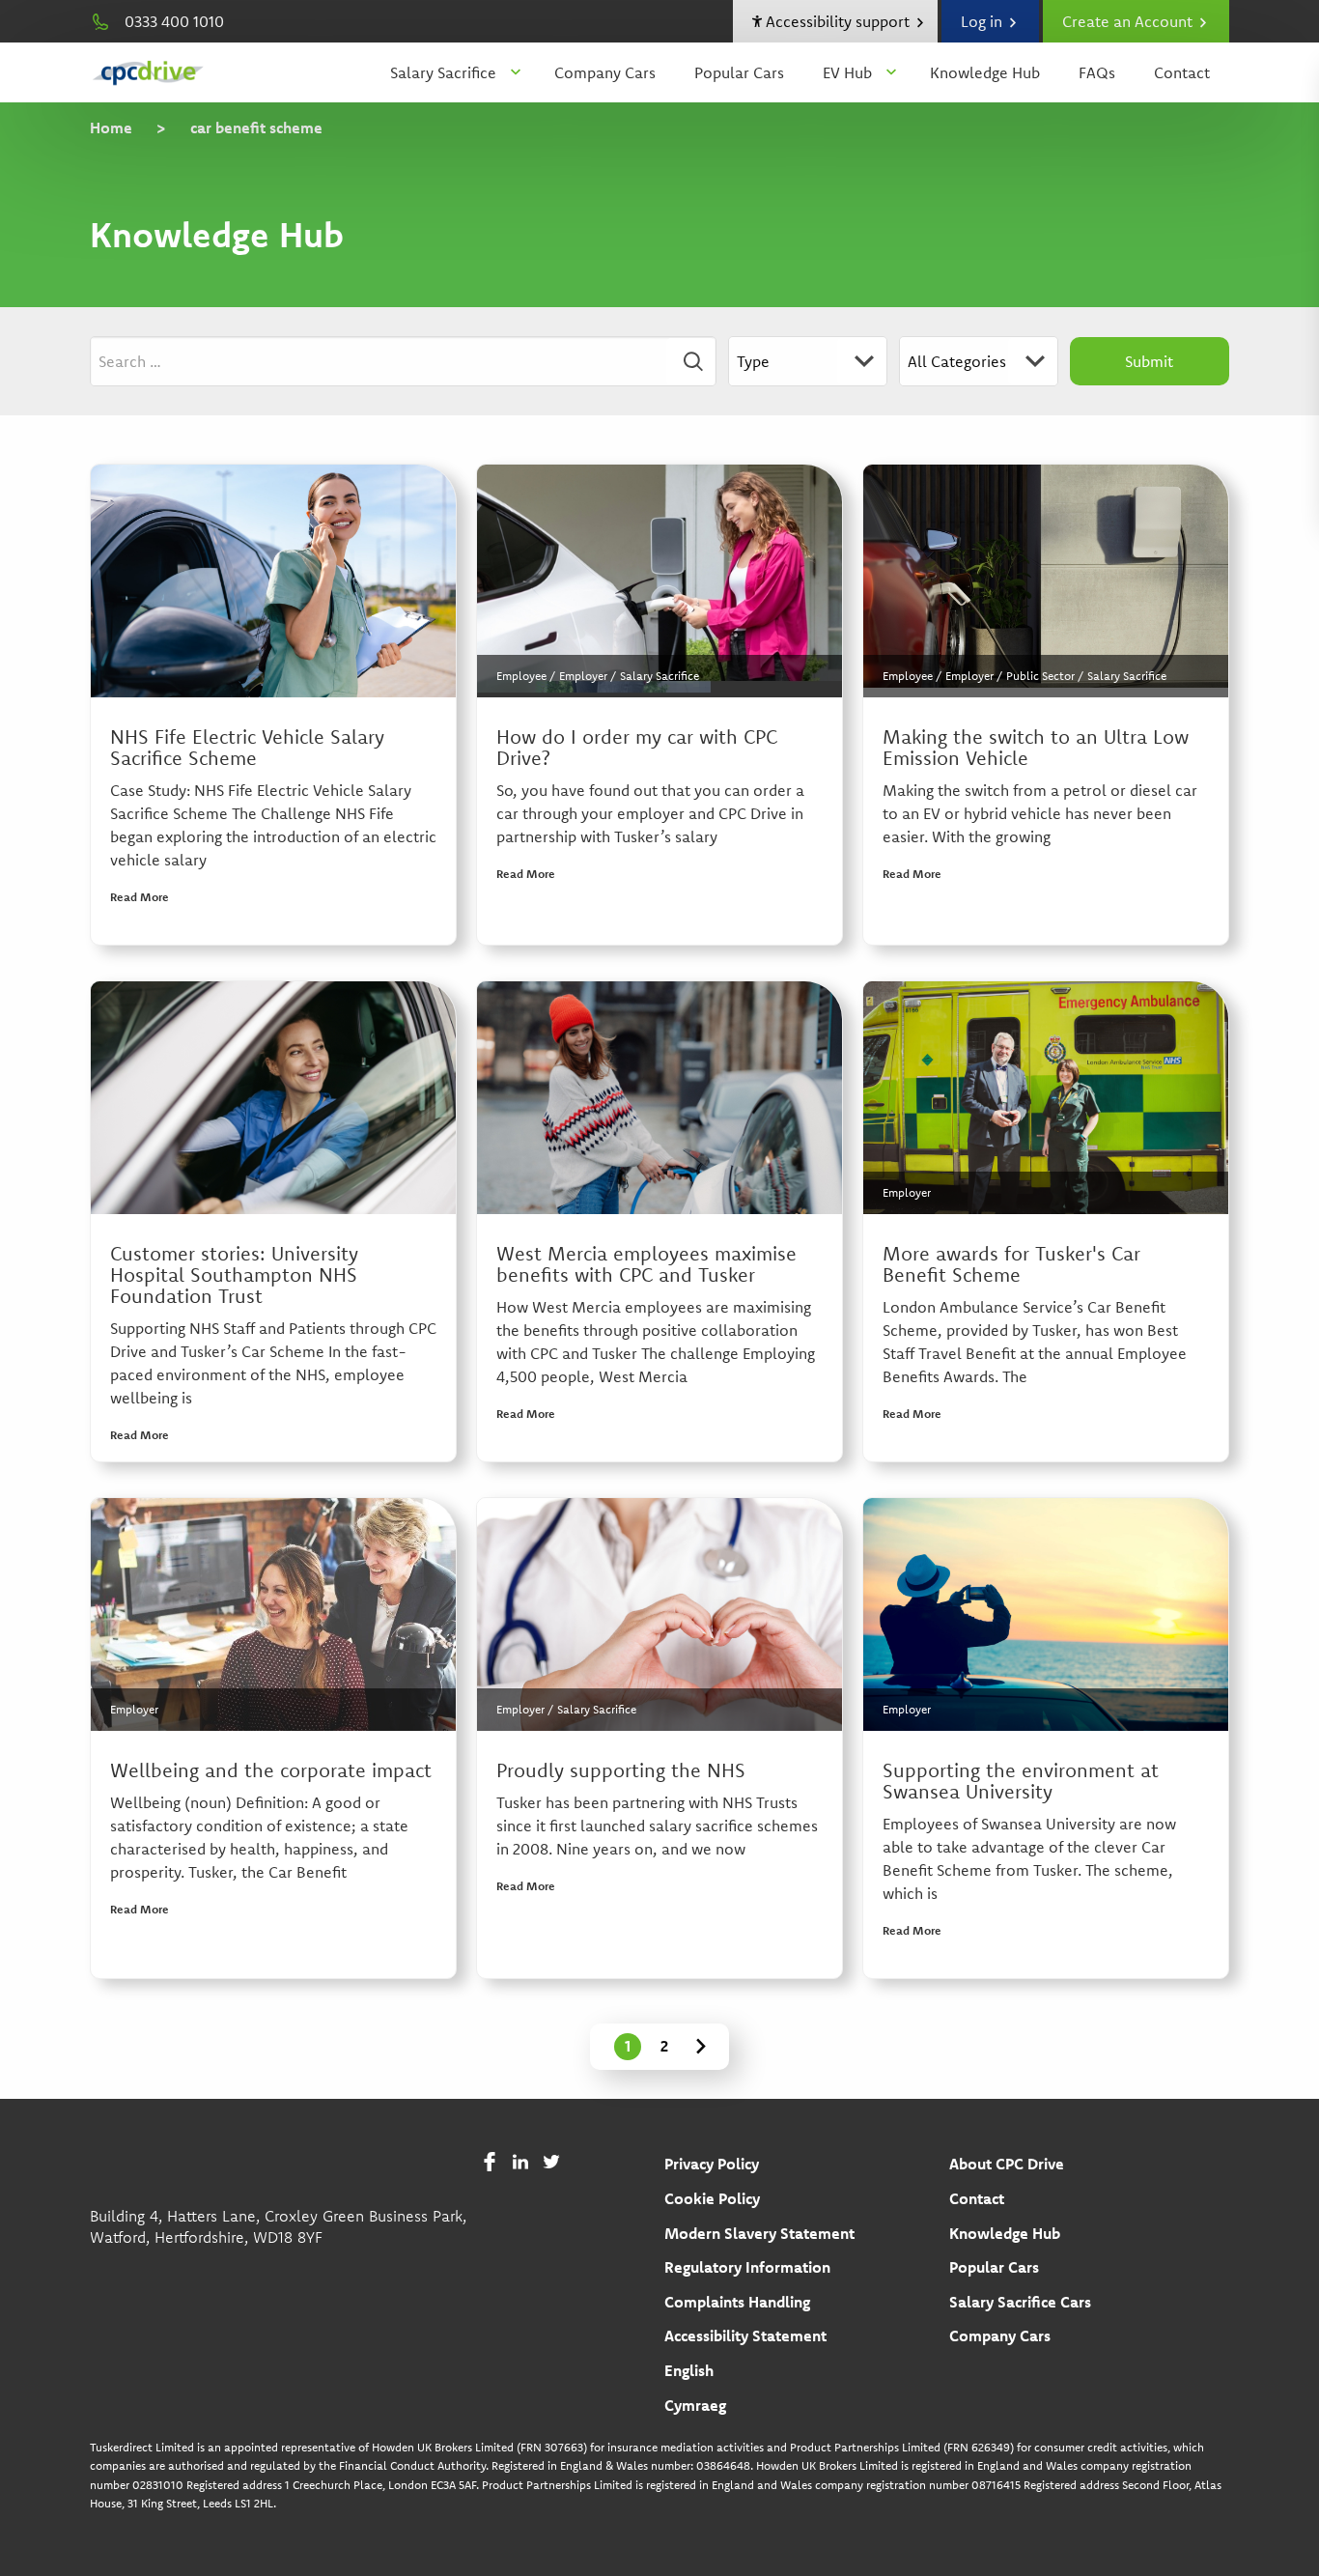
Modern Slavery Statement (759, 2233)
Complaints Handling (737, 2302)
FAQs (1097, 72)
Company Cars (605, 72)
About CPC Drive (1007, 2164)
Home (111, 127)
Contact (1182, 72)
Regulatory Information (747, 2267)
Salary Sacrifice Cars (1020, 2302)
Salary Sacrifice (443, 72)
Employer (583, 676)
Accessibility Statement (745, 2335)
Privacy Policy (712, 2164)
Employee (521, 676)
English (689, 2370)
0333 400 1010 (174, 21)
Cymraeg (695, 2405)
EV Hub (847, 72)
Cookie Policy (712, 2198)
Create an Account (1129, 21)
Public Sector (1040, 676)
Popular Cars (739, 72)
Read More (140, 897)
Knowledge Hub (985, 72)
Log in (983, 21)
